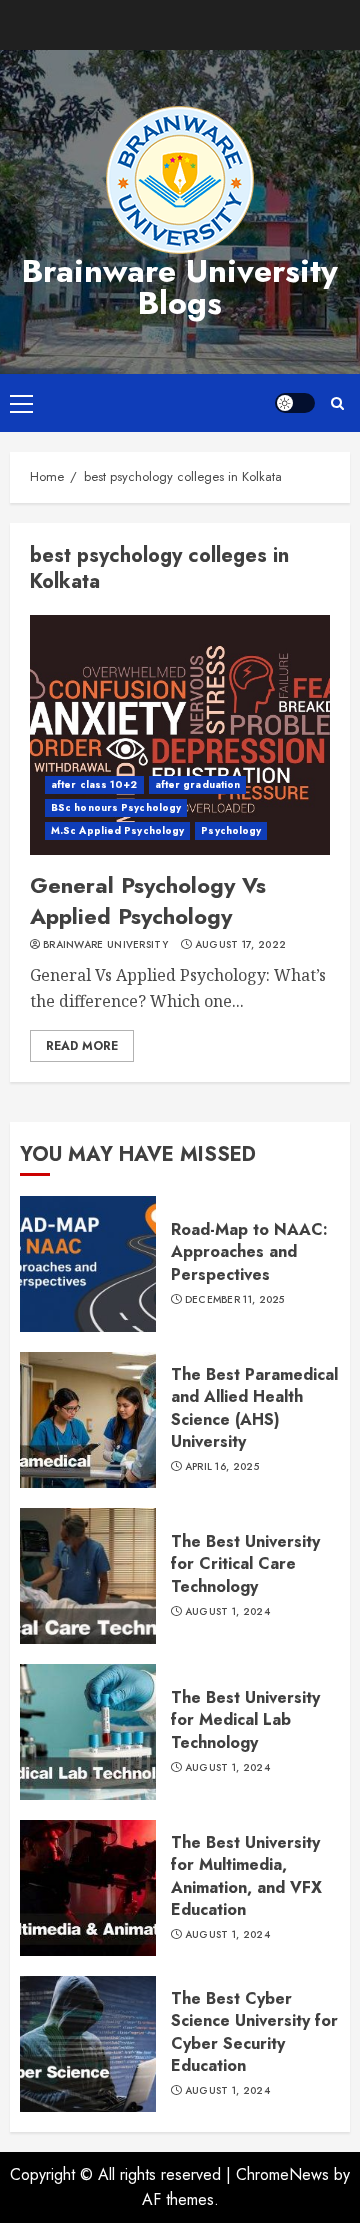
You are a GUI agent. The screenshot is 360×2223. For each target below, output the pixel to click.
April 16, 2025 (222, 1467)
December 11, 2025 (235, 1300)
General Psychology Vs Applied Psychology (148, 900)
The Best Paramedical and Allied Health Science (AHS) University (254, 1408)
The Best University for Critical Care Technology (245, 1564)
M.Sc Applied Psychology (117, 830)
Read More (82, 1046)
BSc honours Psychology (116, 807)
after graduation (198, 784)
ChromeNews (282, 2174)
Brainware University (105, 945)
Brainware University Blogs (180, 287)
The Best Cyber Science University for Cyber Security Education (254, 2032)
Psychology (231, 830)
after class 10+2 (94, 784)
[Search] (337, 403)
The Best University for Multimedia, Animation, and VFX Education (246, 1876)
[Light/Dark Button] (295, 403)
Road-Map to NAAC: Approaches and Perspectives (249, 1252)
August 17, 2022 (241, 945)
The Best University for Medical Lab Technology (245, 1720)
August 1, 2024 (227, 1612)
